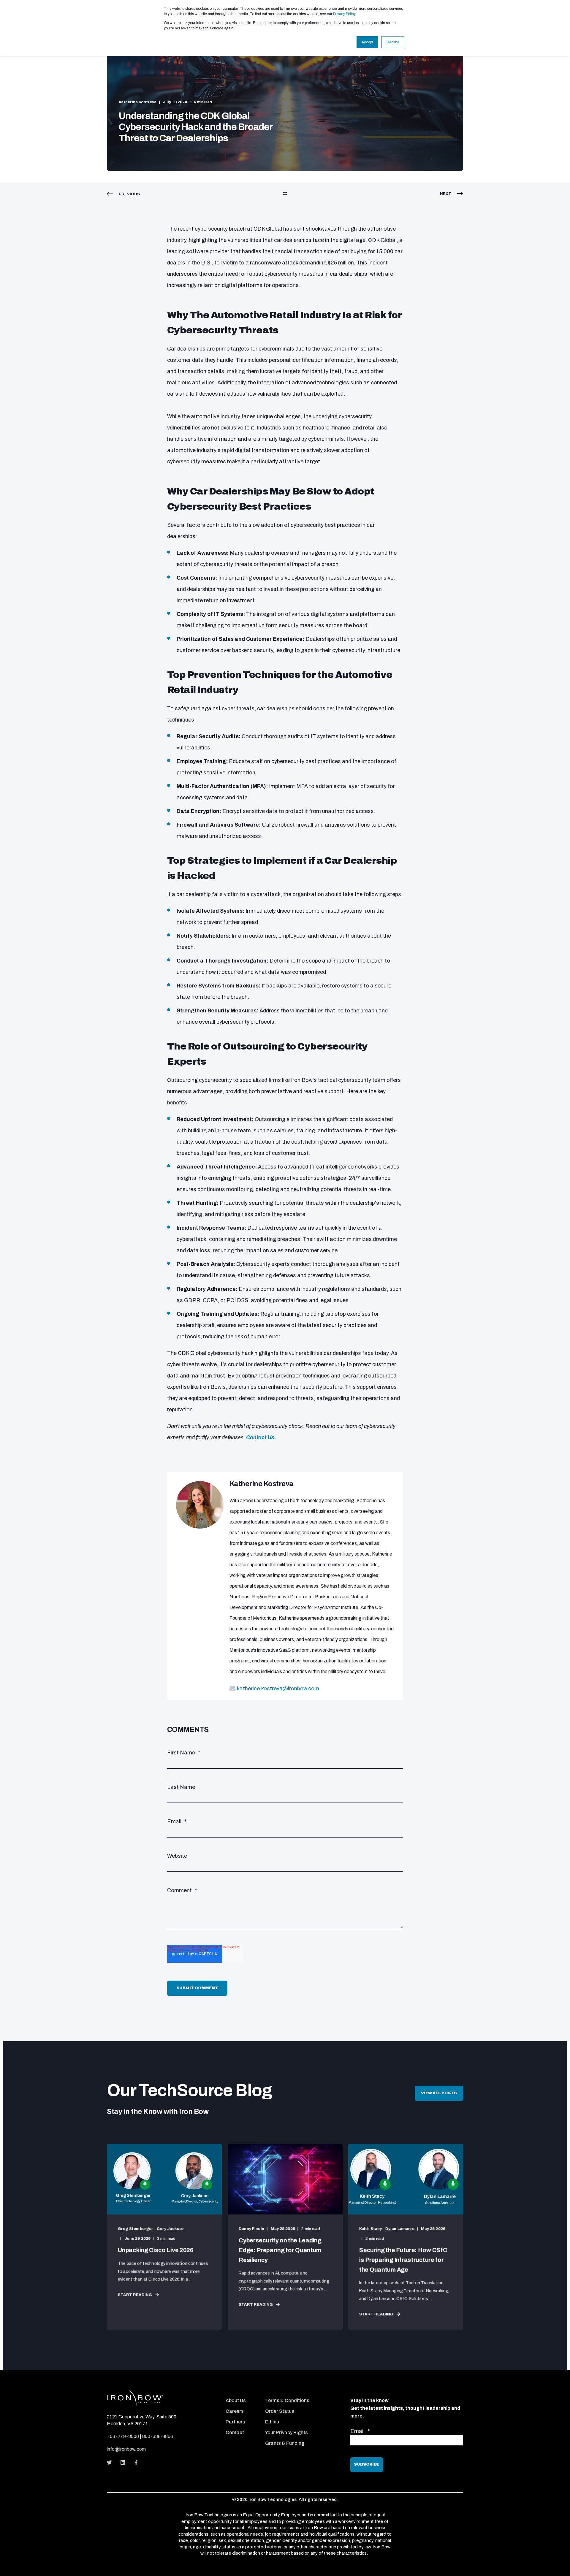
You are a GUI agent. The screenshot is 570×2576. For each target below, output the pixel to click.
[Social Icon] (111, 2462)
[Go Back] (285, 194)
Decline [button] (393, 42)
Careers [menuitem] (235, 2411)
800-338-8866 (158, 2436)
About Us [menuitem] (236, 2400)
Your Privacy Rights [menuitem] (286, 2432)
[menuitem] (242, 2392)
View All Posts (439, 2093)
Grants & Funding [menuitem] (285, 2443)
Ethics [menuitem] (272, 2422)
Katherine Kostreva (138, 102)
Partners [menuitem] (235, 2422)
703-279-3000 (123, 2436)
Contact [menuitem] (235, 2432)
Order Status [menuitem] (280, 2411)
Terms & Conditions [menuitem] (287, 2400)
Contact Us (260, 1437)
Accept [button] (367, 42)
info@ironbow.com (126, 2449)
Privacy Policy (344, 14)
